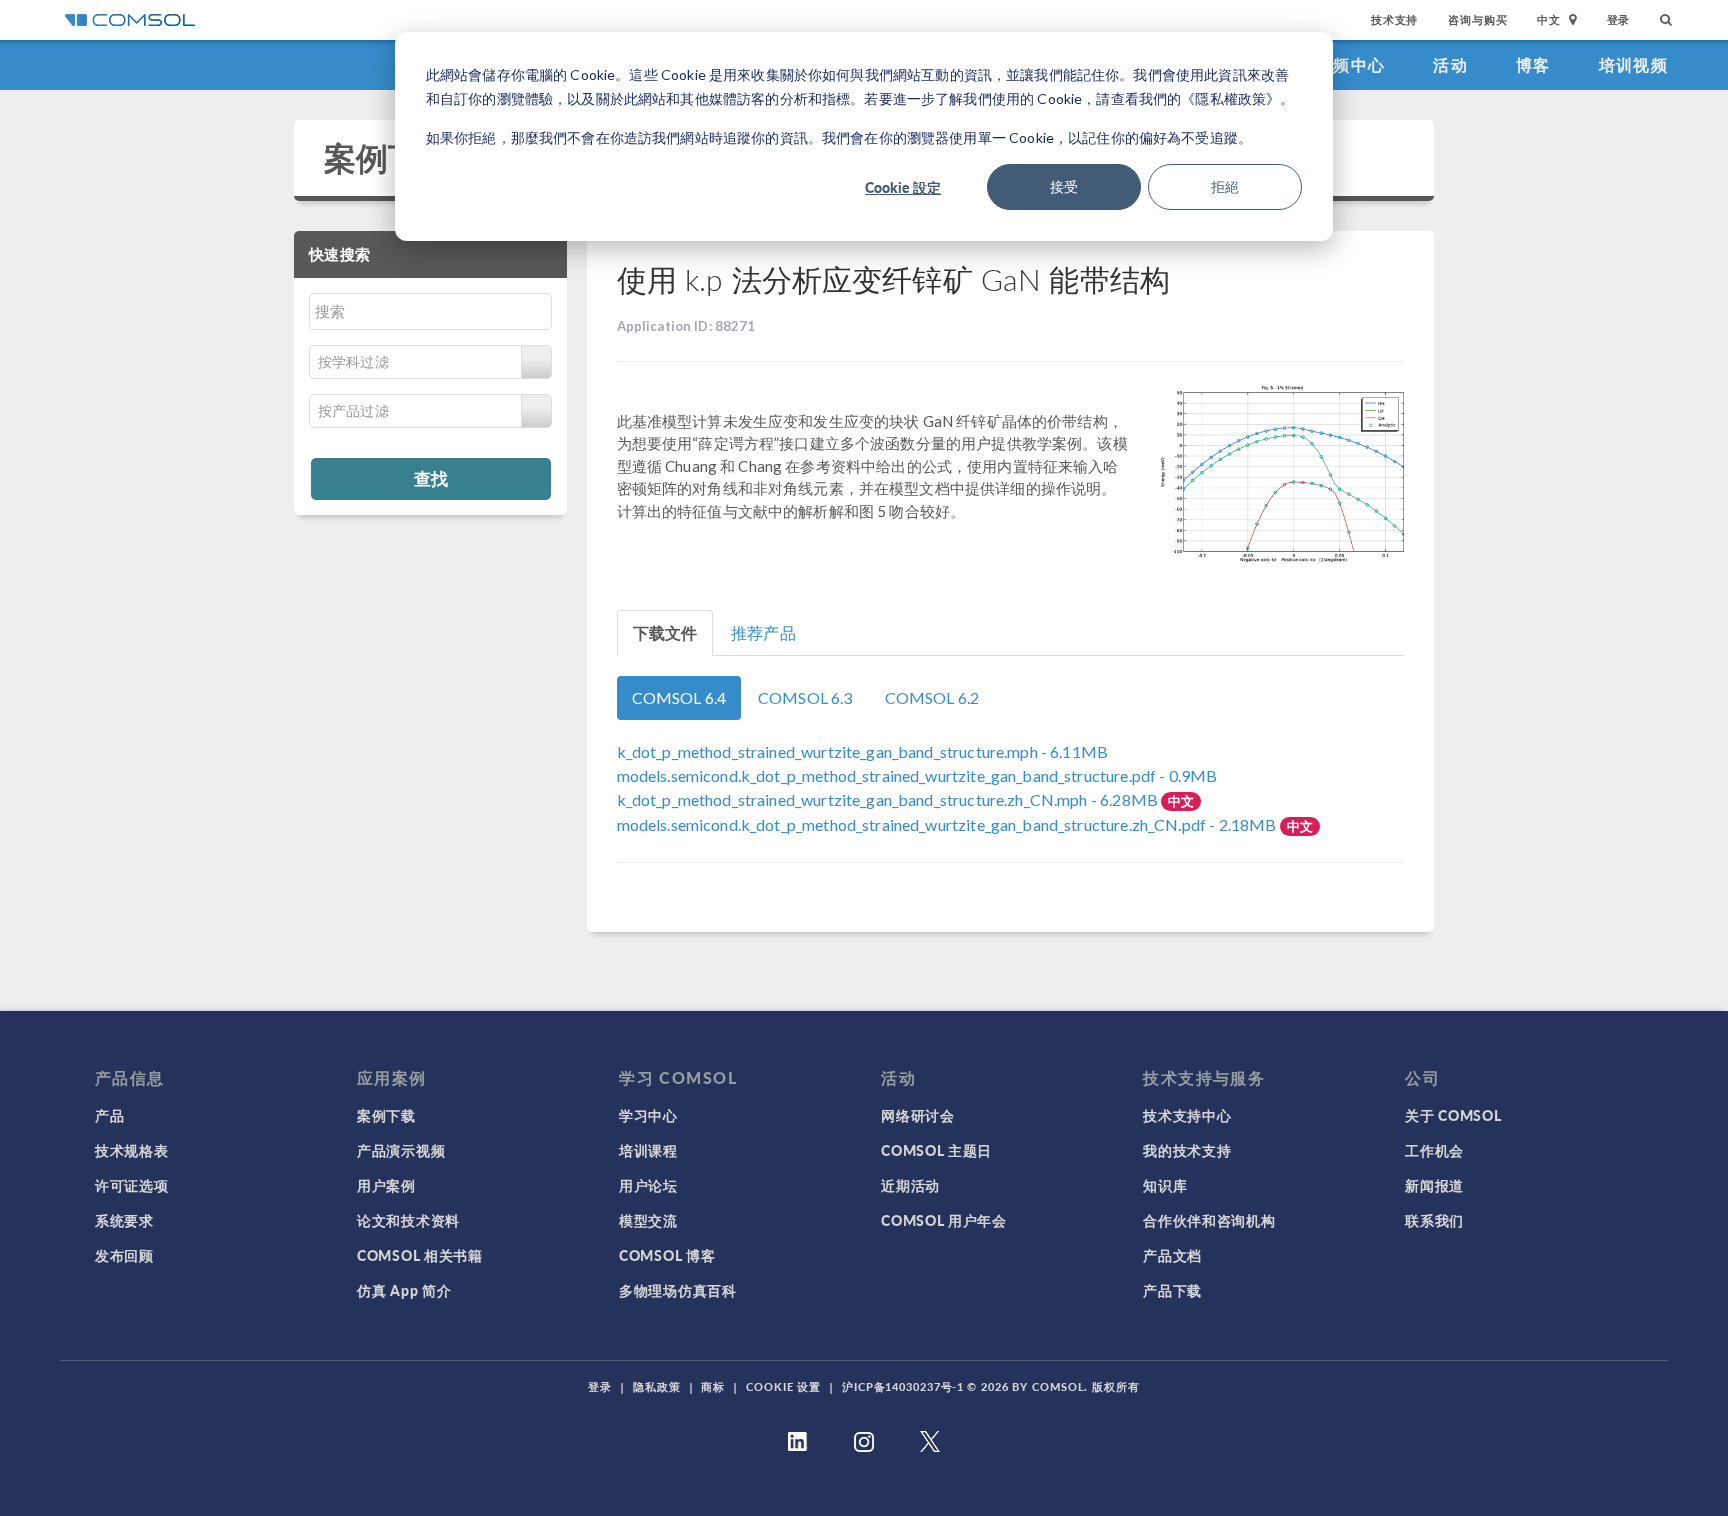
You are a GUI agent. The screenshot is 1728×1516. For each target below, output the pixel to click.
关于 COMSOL (1453, 1115)
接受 (1064, 186)
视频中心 (1350, 64)
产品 (109, 1115)
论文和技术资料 (408, 1220)
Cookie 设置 (783, 1386)
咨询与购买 (1477, 19)
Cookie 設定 (903, 187)
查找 (431, 478)
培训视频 (1633, 64)
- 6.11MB (863, 751)
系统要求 (124, 1220)
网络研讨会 (918, 1115)
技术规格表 (132, 1150)
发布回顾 (124, 1255)
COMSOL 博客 (667, 1255)
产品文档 (1172, 1255)
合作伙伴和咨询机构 (1209, 1220)
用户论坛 (648, 1185)
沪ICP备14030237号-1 (903, 1386)
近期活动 (910, 1185)
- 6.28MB (889, 799)
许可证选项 (132, 1185)
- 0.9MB (917, 775)
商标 (713, 1386)
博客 (1533, 64)
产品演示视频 (401, 1150)
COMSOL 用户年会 (944, 1220)
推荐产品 (763, 632)
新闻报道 (1434, 1185)
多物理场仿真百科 (678, 1290)
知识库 (1165, 1185)
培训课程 (648, 1150)
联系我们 (1434, 1220)
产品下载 (1172, 1290)
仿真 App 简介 (404, 1290)
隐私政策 (657, 1386)
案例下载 (388, 157)
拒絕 (1225, 186)
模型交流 (648, 1220)
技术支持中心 (1187, 1115)
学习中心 (648, 1115)
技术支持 (1394, 19)
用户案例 (386, 1185)
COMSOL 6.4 (679, 697)
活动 (1450, 64)
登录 (1619, 19)
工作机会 (1434, 1150)
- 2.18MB (948, 824)
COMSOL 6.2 (932, 697)
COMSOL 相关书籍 (420, 1255)
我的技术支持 (1187, 1150)
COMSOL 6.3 (805, 697)
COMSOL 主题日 (936, 1150)
